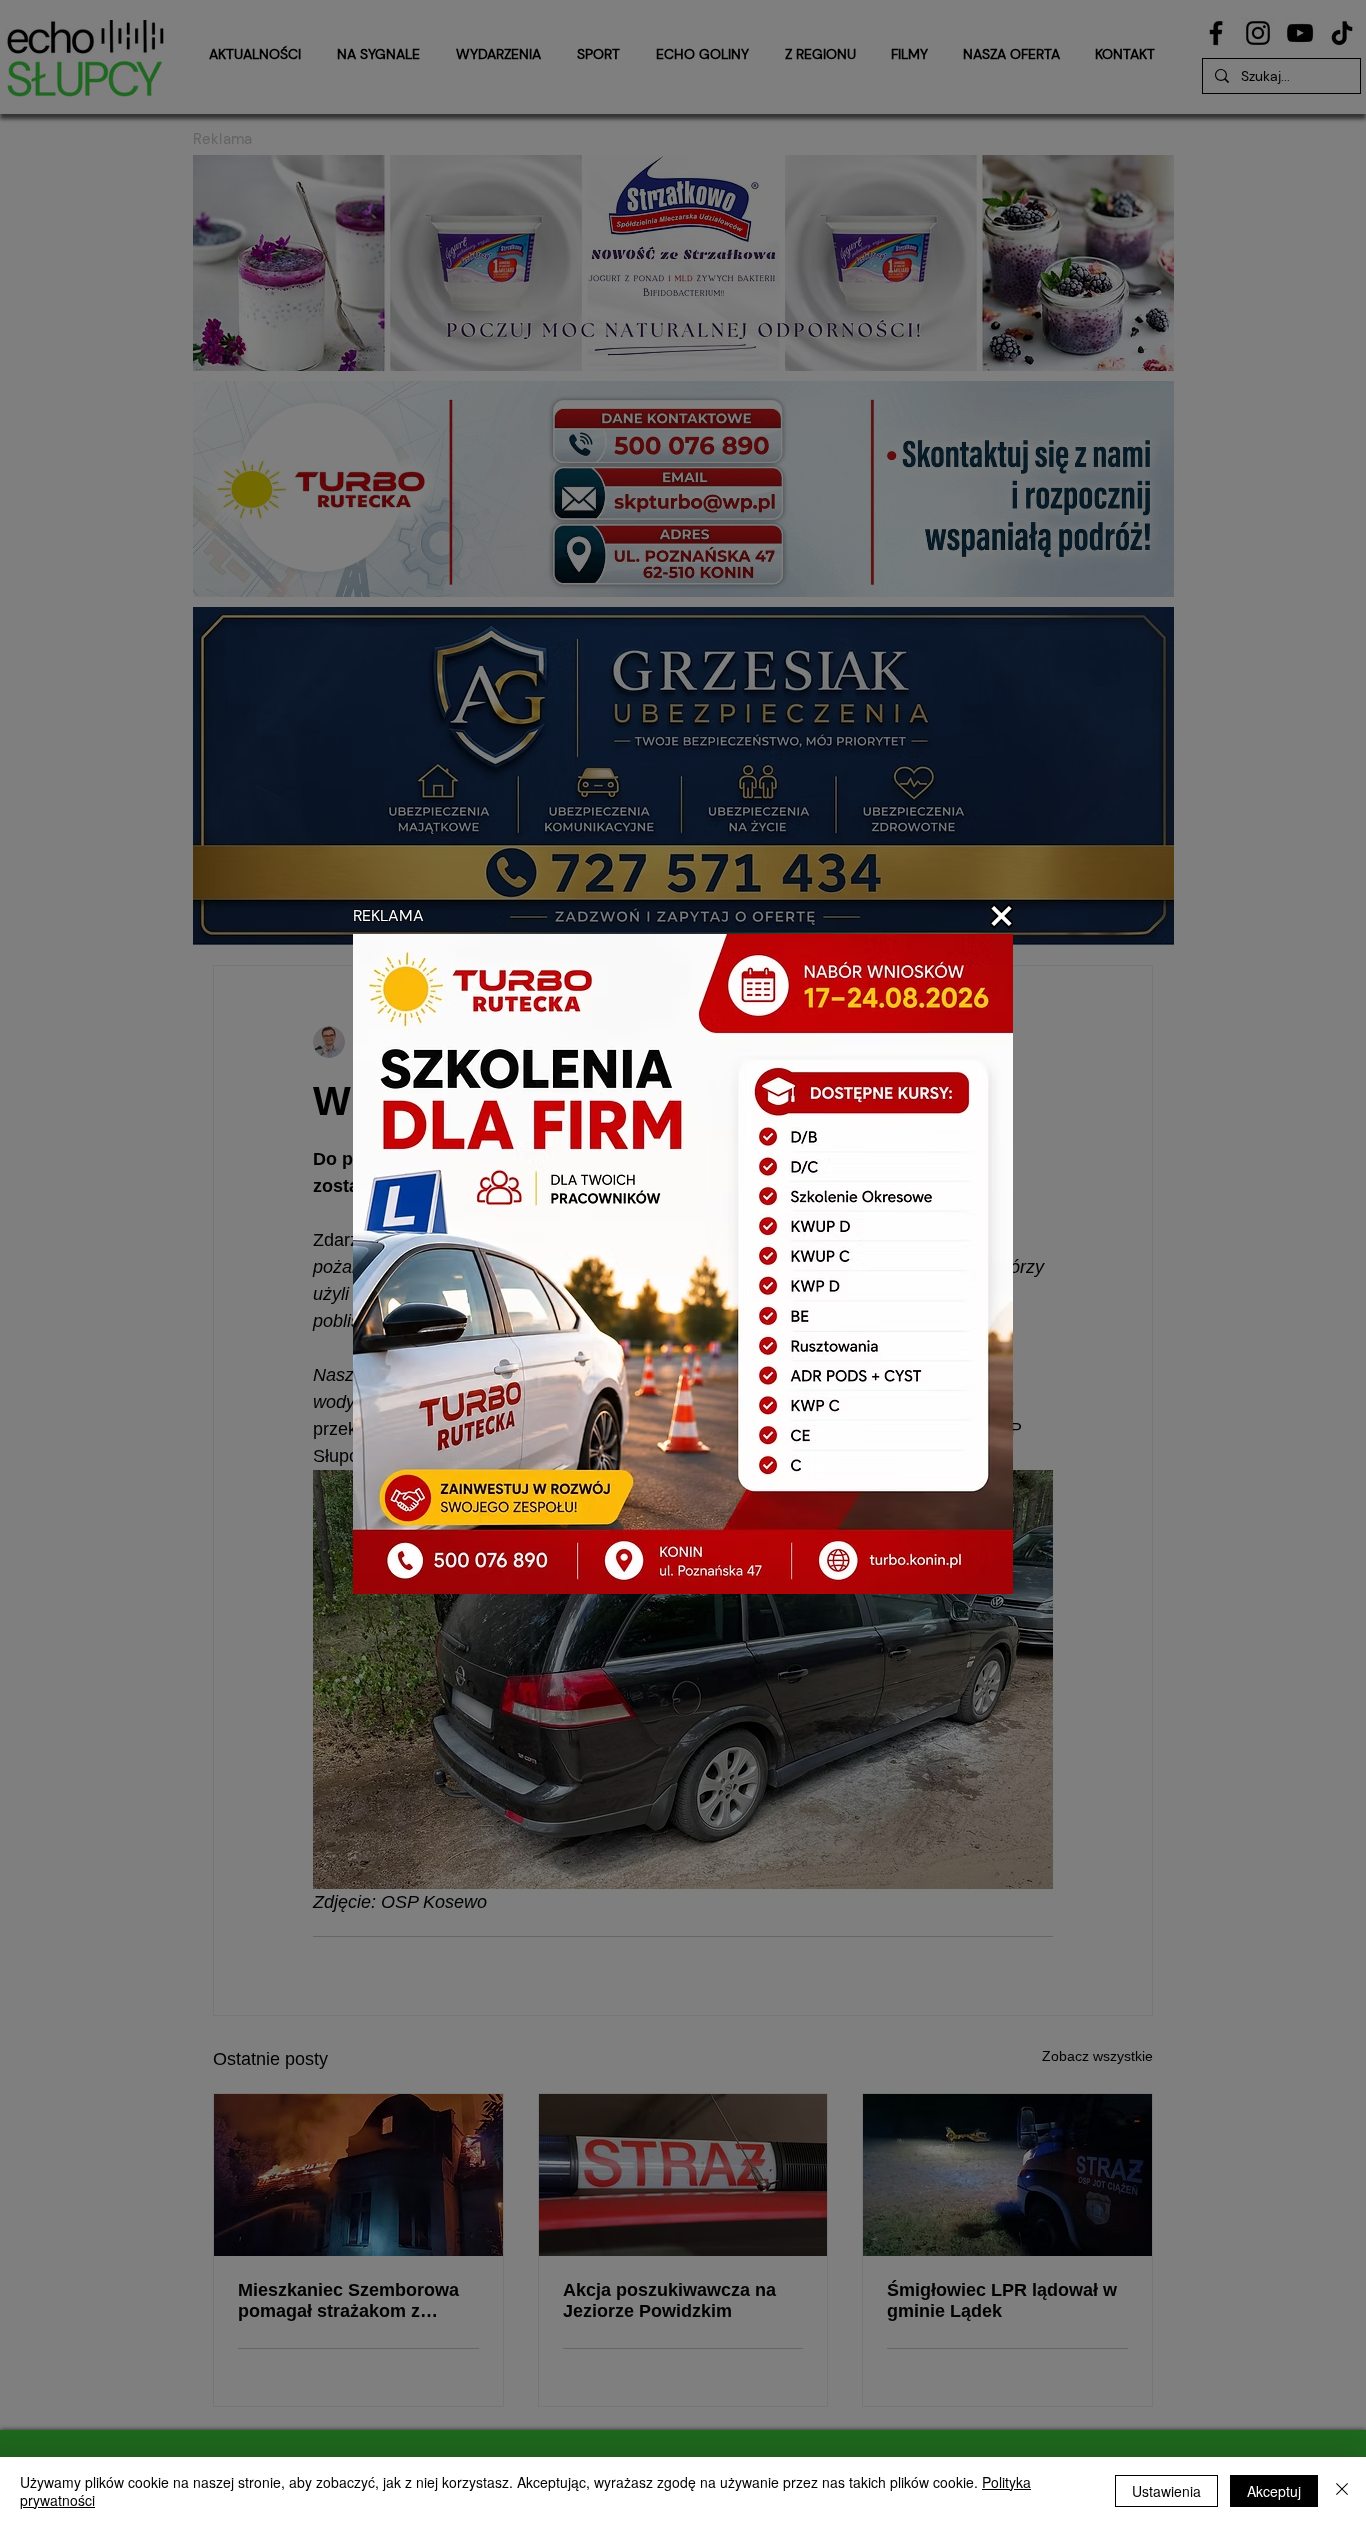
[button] (1001, 916)
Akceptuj (1274, 2491)
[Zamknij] (1342, 2491)
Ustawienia (1166, 2491)
